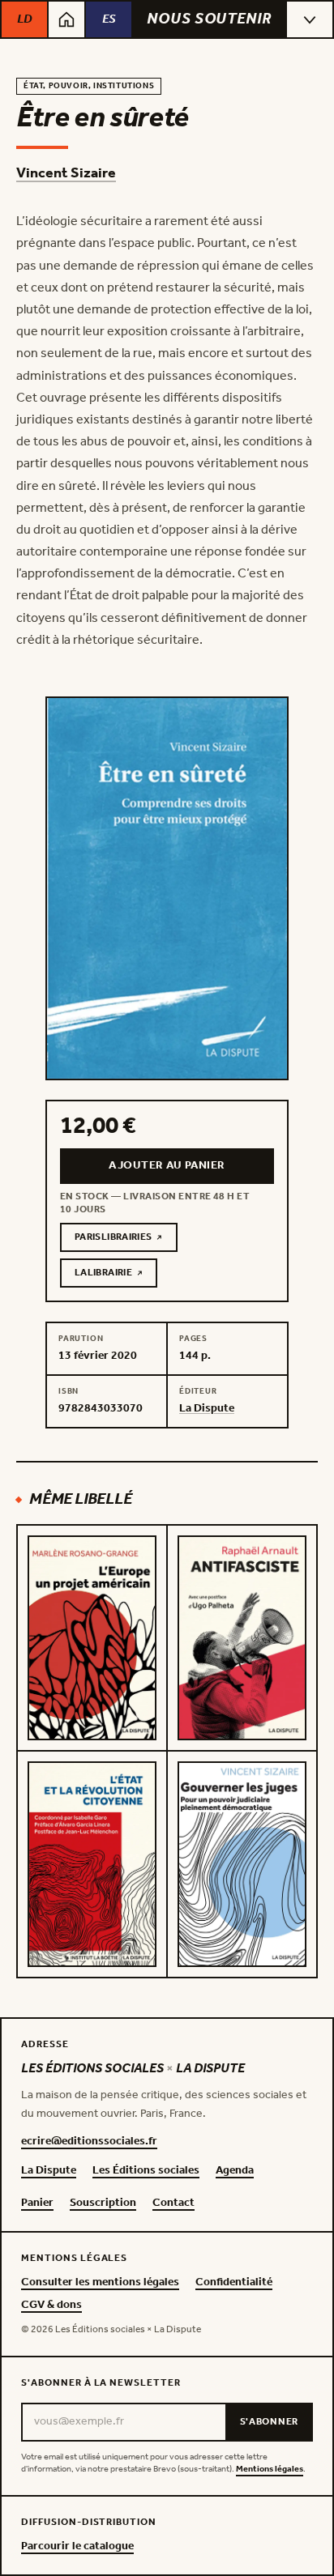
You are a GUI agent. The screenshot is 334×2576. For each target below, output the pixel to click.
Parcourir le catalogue (77, 2547)
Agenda (235, 2171)
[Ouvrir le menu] (310, 19)
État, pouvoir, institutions (89, 86)
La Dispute (49, 2171)
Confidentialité (234, 2283)
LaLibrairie (116, 1275)
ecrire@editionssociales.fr (89, 2142)
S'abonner (269, 2422)
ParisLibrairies (126, 1240)
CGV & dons (51, 2306)
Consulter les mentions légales (100, 2283)
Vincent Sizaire (66, 173)
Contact (173, 2203)
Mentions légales (270, 2470)
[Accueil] (66, 19)
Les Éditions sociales (146, 2171)
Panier (37, 2203)
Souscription (103, 2203)
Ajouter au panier (167, 1166)
